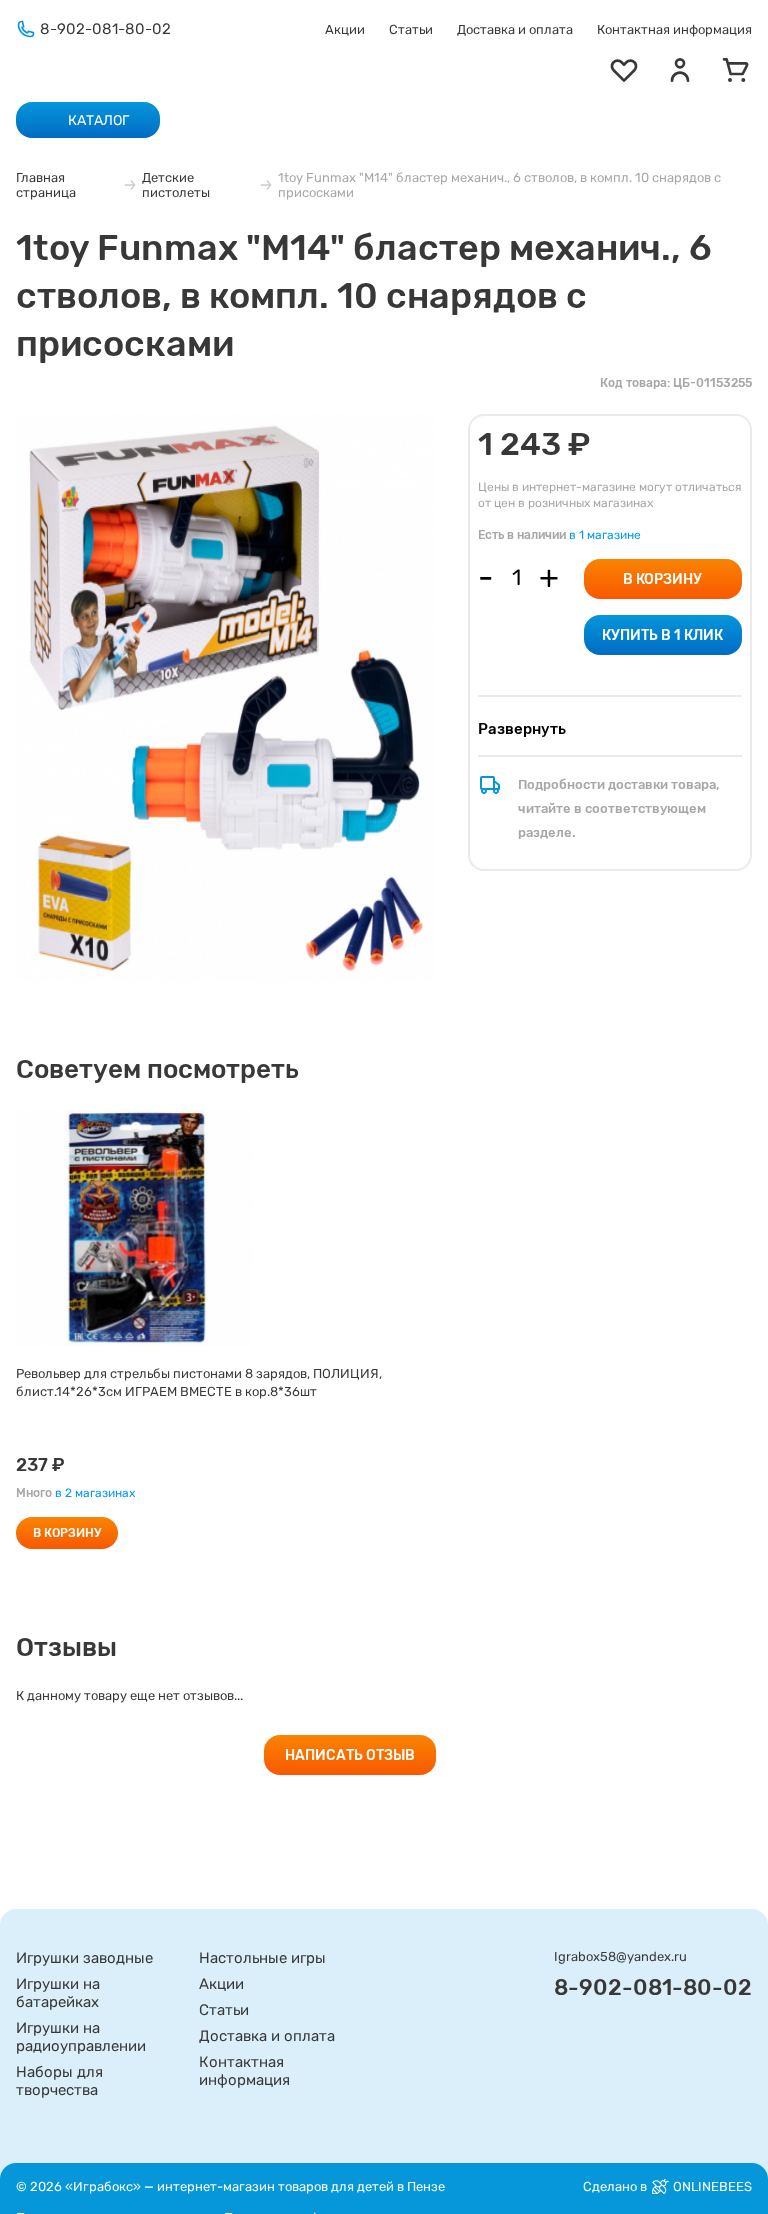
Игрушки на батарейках (58, 1993)
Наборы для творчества (59, 2081)
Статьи (411, 29)
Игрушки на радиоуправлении (81, 2037)
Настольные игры (262, 1958)
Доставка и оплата (515, 29)
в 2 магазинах (95, 1493)
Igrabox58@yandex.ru (620, 1956)
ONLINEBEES (712, 2186)
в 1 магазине (605, 535)
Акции (345, 29)
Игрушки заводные (84, 1958)
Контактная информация (674, 29)
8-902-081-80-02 (105, 29)
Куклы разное (442, 149)
